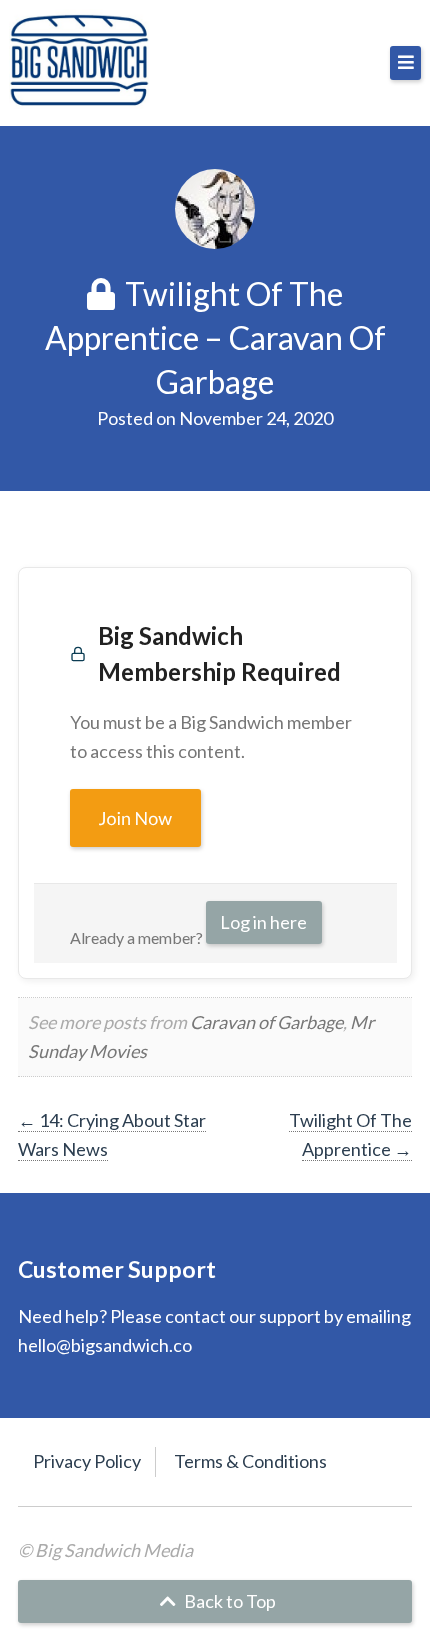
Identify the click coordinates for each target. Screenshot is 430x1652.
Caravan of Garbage (266, 1022)
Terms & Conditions (250, 1461)
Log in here (263, 922)
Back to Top (228, 1601)
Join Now (136, 818)
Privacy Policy (87, 1461)
